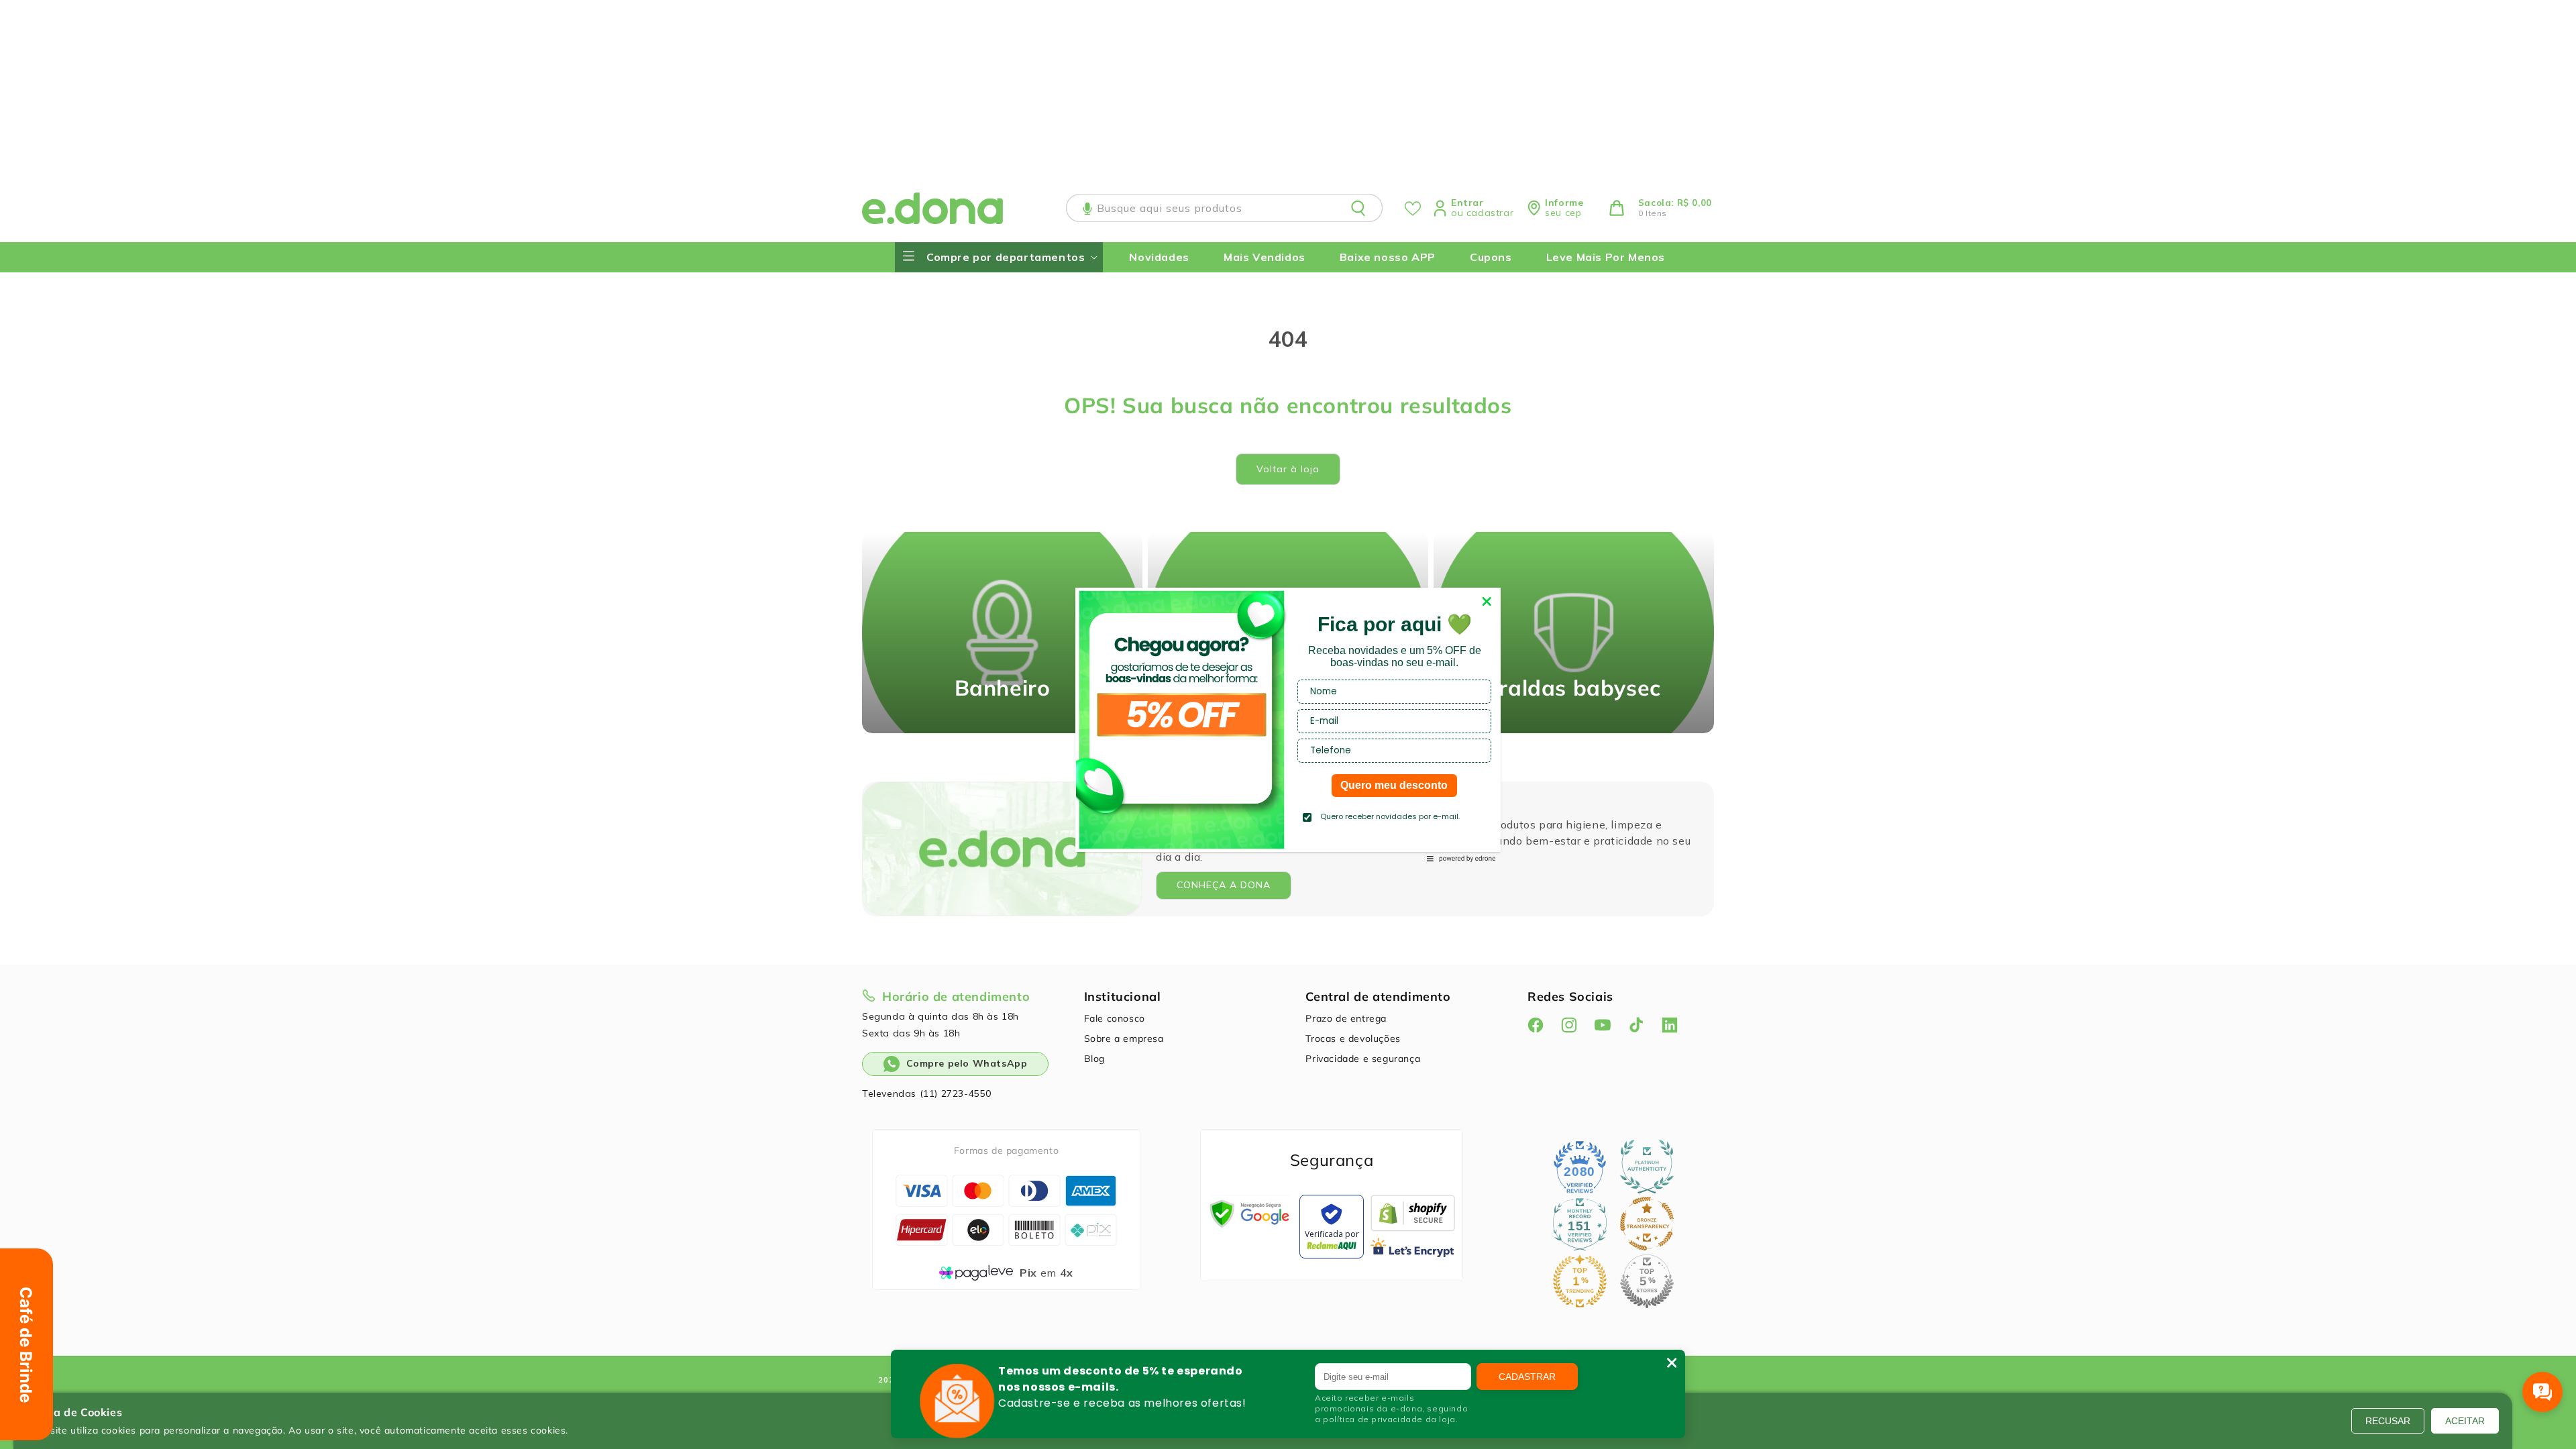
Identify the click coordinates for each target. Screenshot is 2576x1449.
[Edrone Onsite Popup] (1288, 724)
